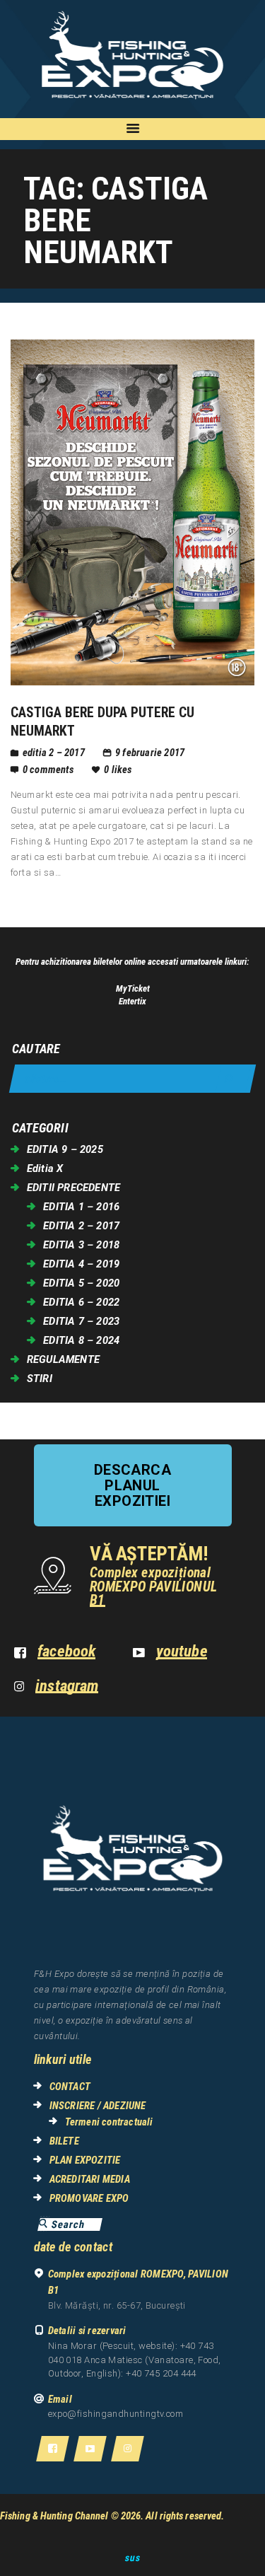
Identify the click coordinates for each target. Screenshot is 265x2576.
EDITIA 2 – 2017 (54, 753)
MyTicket (133, 988)
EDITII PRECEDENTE (73, 1188)
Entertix (132, 1001)
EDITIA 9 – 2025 (65, 1149)
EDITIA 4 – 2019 (81, 1264)
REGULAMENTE (63, 1359)
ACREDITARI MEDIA (90, 2179)
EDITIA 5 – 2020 (81, 1283)
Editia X (45, 1168)
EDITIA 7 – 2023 (81, 1321)
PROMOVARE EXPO (89, 2198)
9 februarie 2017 (150, 753)
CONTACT (70, 2087)
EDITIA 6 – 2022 (81, 1302)
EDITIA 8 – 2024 (81, 1340)
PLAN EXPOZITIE (85, 2160)
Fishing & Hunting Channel (54, 2516)
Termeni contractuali (109, 2122)
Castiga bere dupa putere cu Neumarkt (102, 721)
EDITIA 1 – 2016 (81, 1207)
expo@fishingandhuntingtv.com (116, 2414)
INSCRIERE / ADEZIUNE (98, 2106)
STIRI (40, 1379)
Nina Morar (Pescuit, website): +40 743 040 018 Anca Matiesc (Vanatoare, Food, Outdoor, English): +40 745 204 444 (135, 2360)
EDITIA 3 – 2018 (81, 1245)
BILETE (64, 2141)
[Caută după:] (132, 1079)
